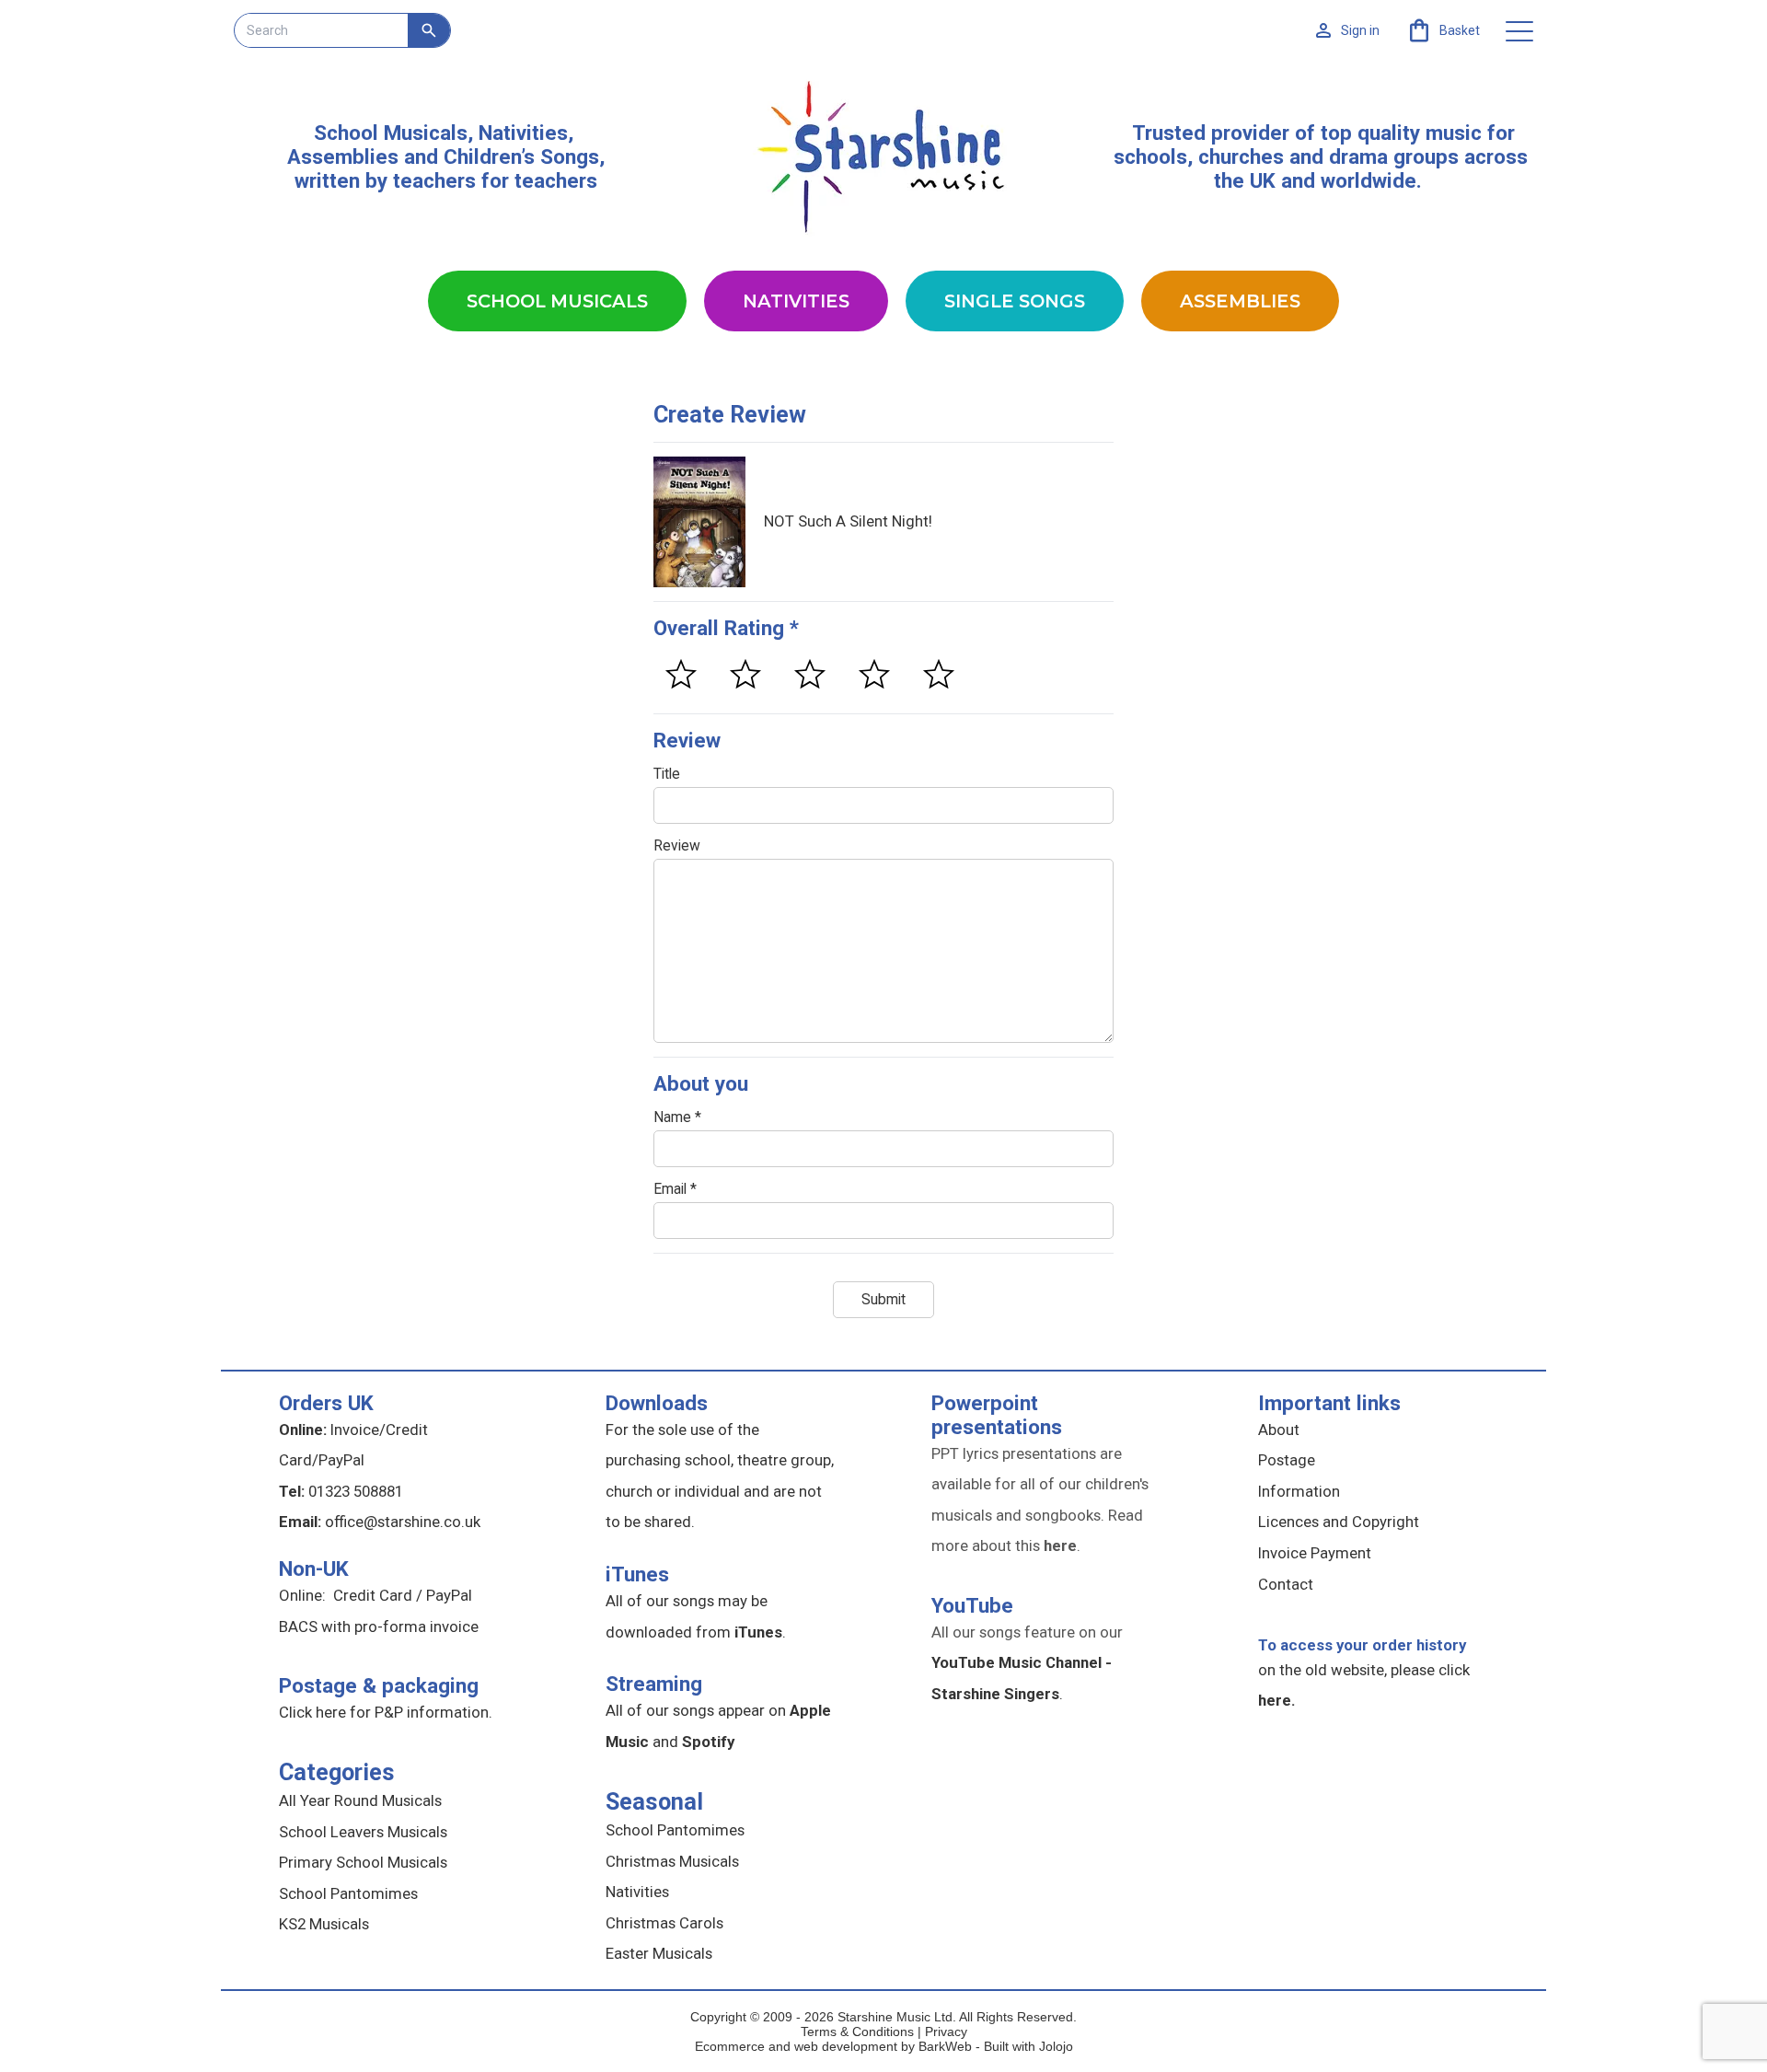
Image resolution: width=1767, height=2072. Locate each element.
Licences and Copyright (1339, 1522)
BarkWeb (947, 2046)
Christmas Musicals (672, 1861)
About (1279, 1430)
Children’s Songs (521, 156)
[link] (1443, 30)
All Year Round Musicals (360, 1800)
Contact (1286, 1584)
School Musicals (391, 133)
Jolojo (1056, 2046)
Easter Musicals (659, 1953)
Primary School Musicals (363, 1862)
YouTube (972, 1605)
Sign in (1360, 30)
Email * (675, 1189)
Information (1299, 1491)
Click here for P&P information (384, 1712)
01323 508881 (356, 1491)
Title (667, 774)
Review (677, 846)
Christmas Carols (664, 1923)
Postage (1287, 1460)
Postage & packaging (379, 1685)
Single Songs (1015, 301)
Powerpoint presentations (997, 1415)
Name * (677, 1117)
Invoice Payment (1315, 1553)
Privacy (946, 2031)
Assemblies (1240, 301)
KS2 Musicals (324, 1924)
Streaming (654, 1684)
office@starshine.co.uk (403, 1522)
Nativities (796, 301)
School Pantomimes (348, 1893)
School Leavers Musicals (363, 1832)
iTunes (637, 1574)
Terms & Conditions (857, 2031)
